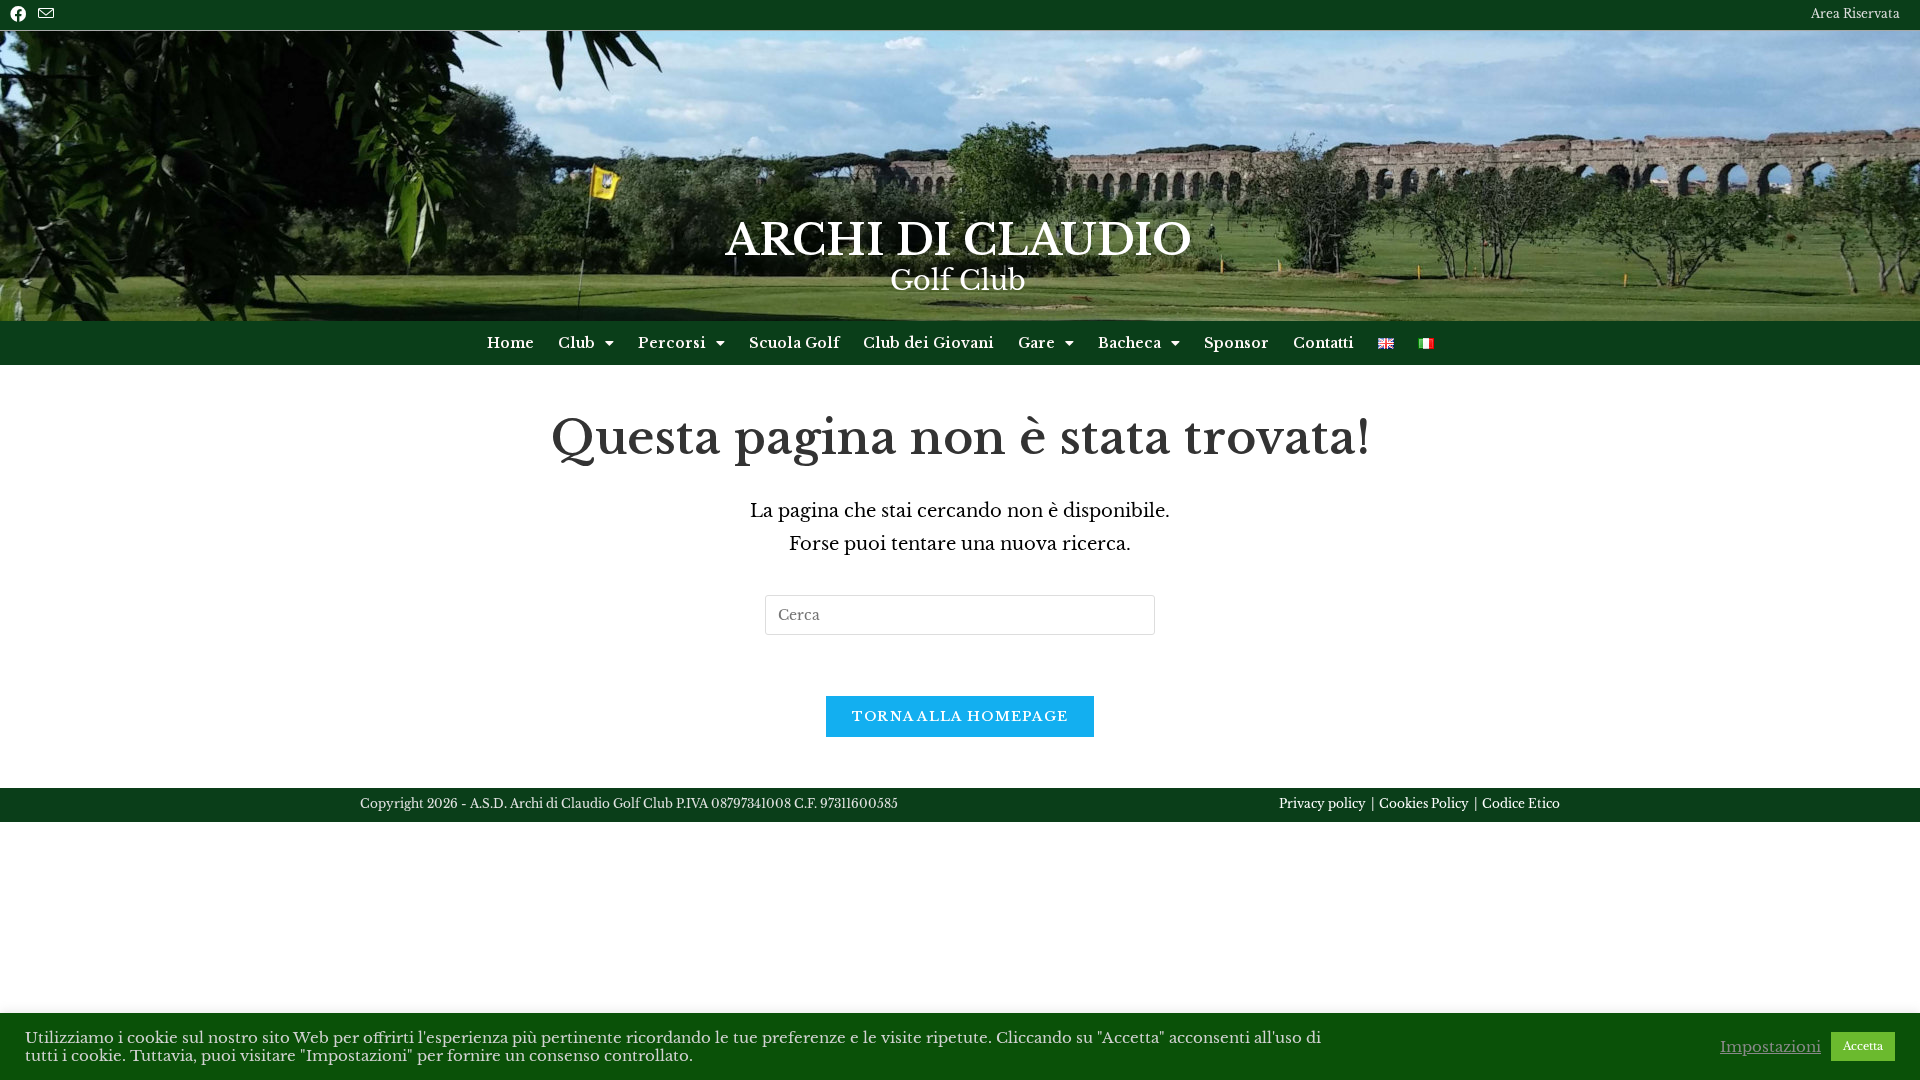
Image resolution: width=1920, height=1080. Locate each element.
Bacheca (1129, 343)
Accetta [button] (1863, 1046)
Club (576, 343)
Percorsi (672, 343)
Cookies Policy (1424, 803)
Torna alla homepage (960, 716)
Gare (1036, 343)
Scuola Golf (794, 343)
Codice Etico (1521, 803)
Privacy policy (1322, 803)
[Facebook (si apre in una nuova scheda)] (21, 14)
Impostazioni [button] (1770, 1047)
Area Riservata (1855, 14)
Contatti (1323, 343)
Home (510, 343)
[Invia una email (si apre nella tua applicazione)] (46, 14)
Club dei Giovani (928, 343)
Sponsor (1236, 343)
